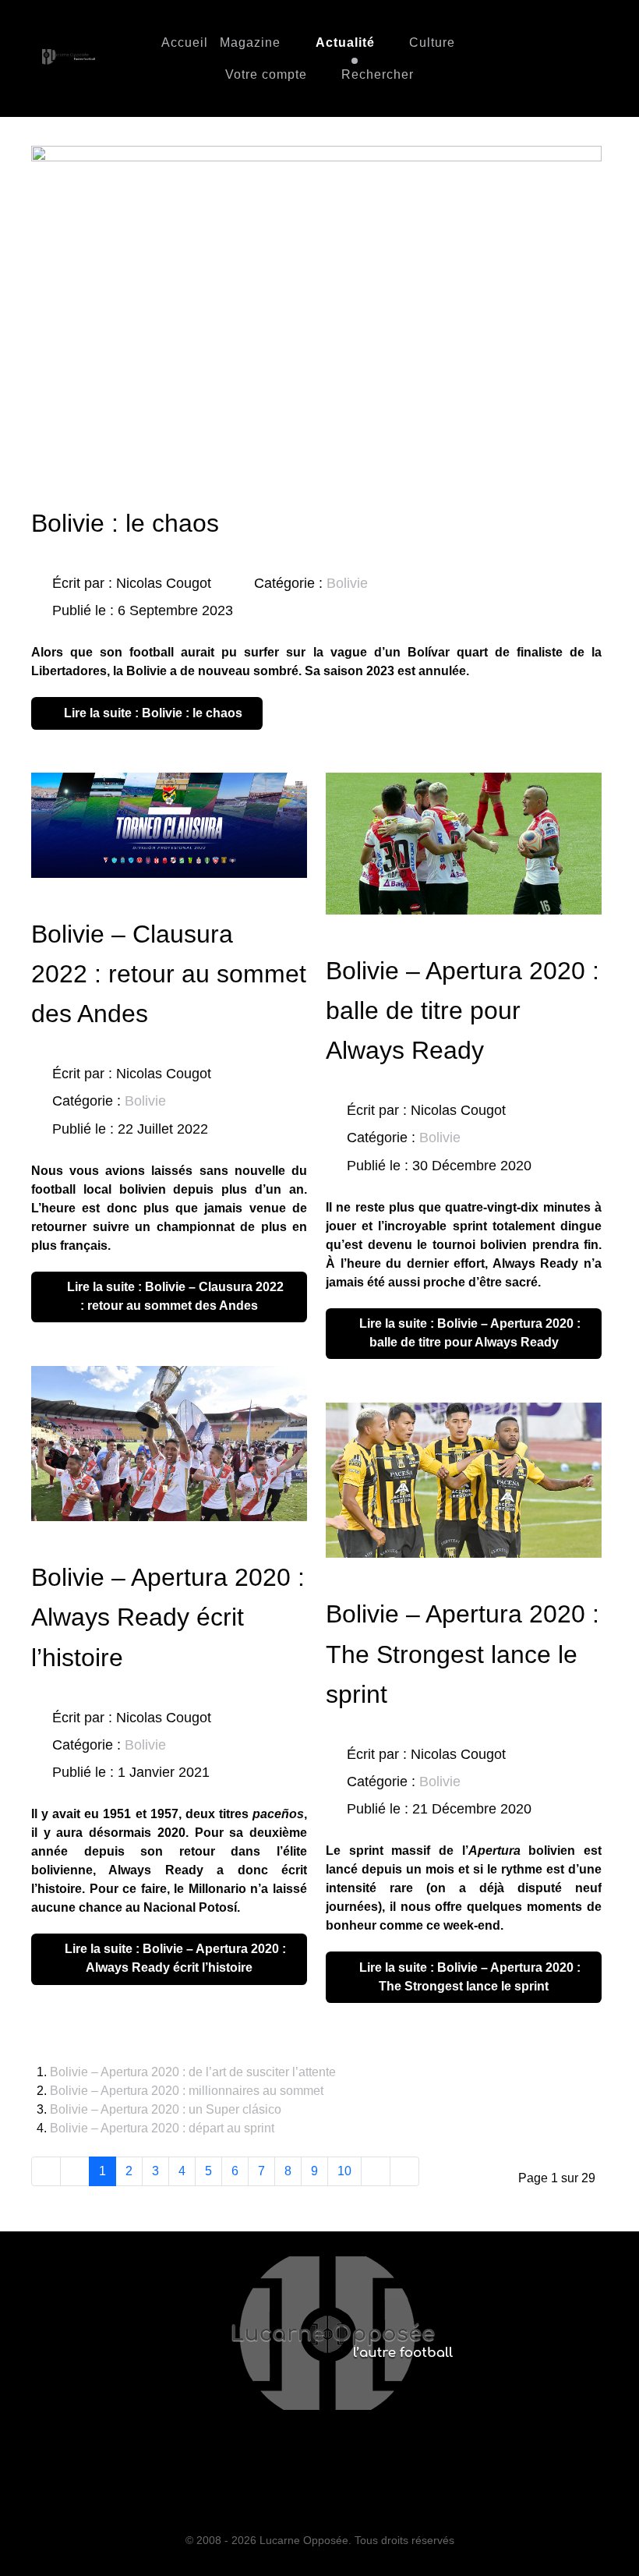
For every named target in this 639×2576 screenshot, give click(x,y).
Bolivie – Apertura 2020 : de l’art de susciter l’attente (193, 2072)
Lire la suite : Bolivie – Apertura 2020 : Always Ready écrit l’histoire (174, 1958)
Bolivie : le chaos (125, 523)
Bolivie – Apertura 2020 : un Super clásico (166, 2109)
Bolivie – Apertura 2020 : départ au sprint (162, 2128)
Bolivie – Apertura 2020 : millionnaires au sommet (187, 2091)
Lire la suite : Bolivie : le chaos (152, 713)
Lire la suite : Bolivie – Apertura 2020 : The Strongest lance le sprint (468, 1977)
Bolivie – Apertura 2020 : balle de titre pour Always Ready (462, 1010)
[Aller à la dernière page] (404, 2171)
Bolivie (347, 583)
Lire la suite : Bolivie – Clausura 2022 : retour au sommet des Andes (174, 1296)
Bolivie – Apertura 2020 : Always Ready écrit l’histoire (168, 1617)
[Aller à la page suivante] (376, 2171)
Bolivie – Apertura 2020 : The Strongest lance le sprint (462, 1654)
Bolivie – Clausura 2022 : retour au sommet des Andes (169, 974)
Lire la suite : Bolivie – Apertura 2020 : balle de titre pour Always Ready (468, 1333)
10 (344, 2171)
